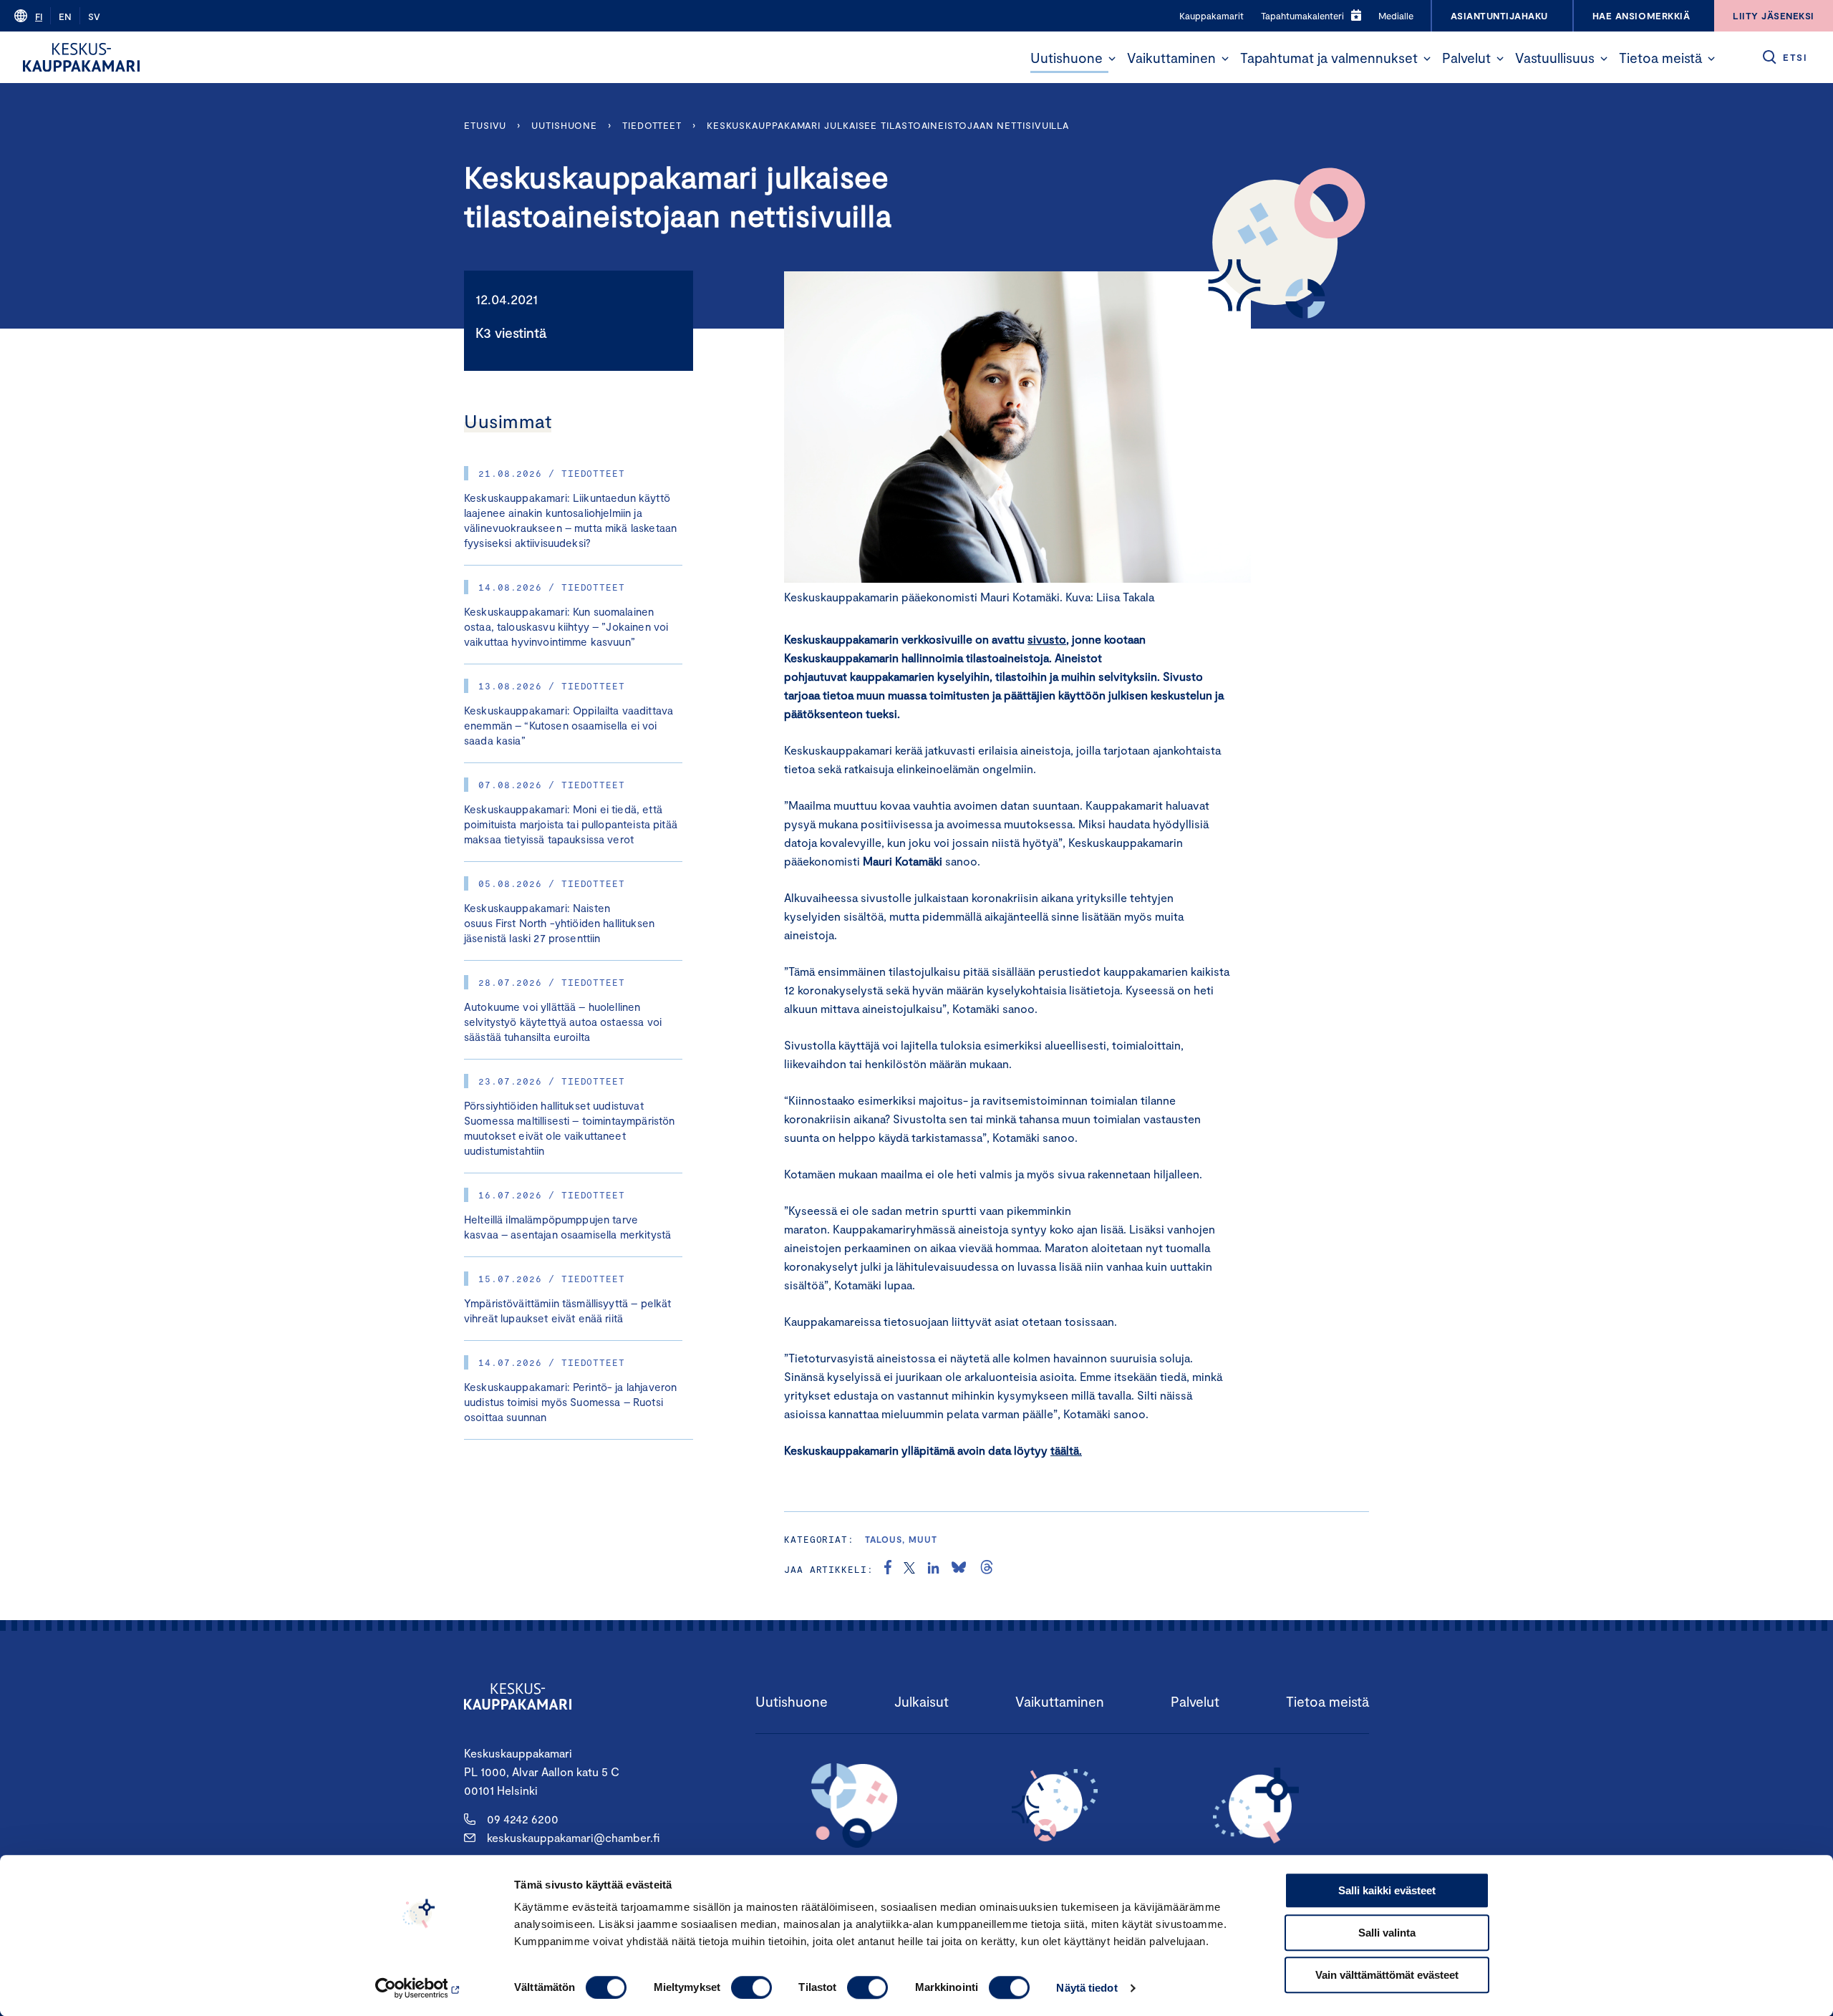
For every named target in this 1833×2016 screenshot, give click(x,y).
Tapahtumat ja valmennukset (1329, 58)
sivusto (1047, 639)
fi (39, 16)
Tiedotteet (652, 125)
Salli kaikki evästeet (1387, 1890)
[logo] (81, 57)
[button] (1112, 59)
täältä (1065, 1450)
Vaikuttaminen (1171, 58)
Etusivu (485, 125)
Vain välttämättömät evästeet (1387, 1975)
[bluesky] (959, 1569)
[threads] (987, 1569)
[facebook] (888, 1569)
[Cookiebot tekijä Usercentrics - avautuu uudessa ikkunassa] (419, 1988)
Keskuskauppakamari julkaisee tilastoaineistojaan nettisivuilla (888, 125)
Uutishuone (1067, 58)
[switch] (751, 1987)
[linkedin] (933, 1569)
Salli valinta (1387, 1933)
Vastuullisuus (1555, 58)
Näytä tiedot (1087, 1988)
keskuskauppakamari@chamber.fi (573, 1837)
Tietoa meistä (1660, 58)
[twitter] (909, 1569)
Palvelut (1466, 58)
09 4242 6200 (523, 1819)
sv (94, 16)
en (65, 16)
